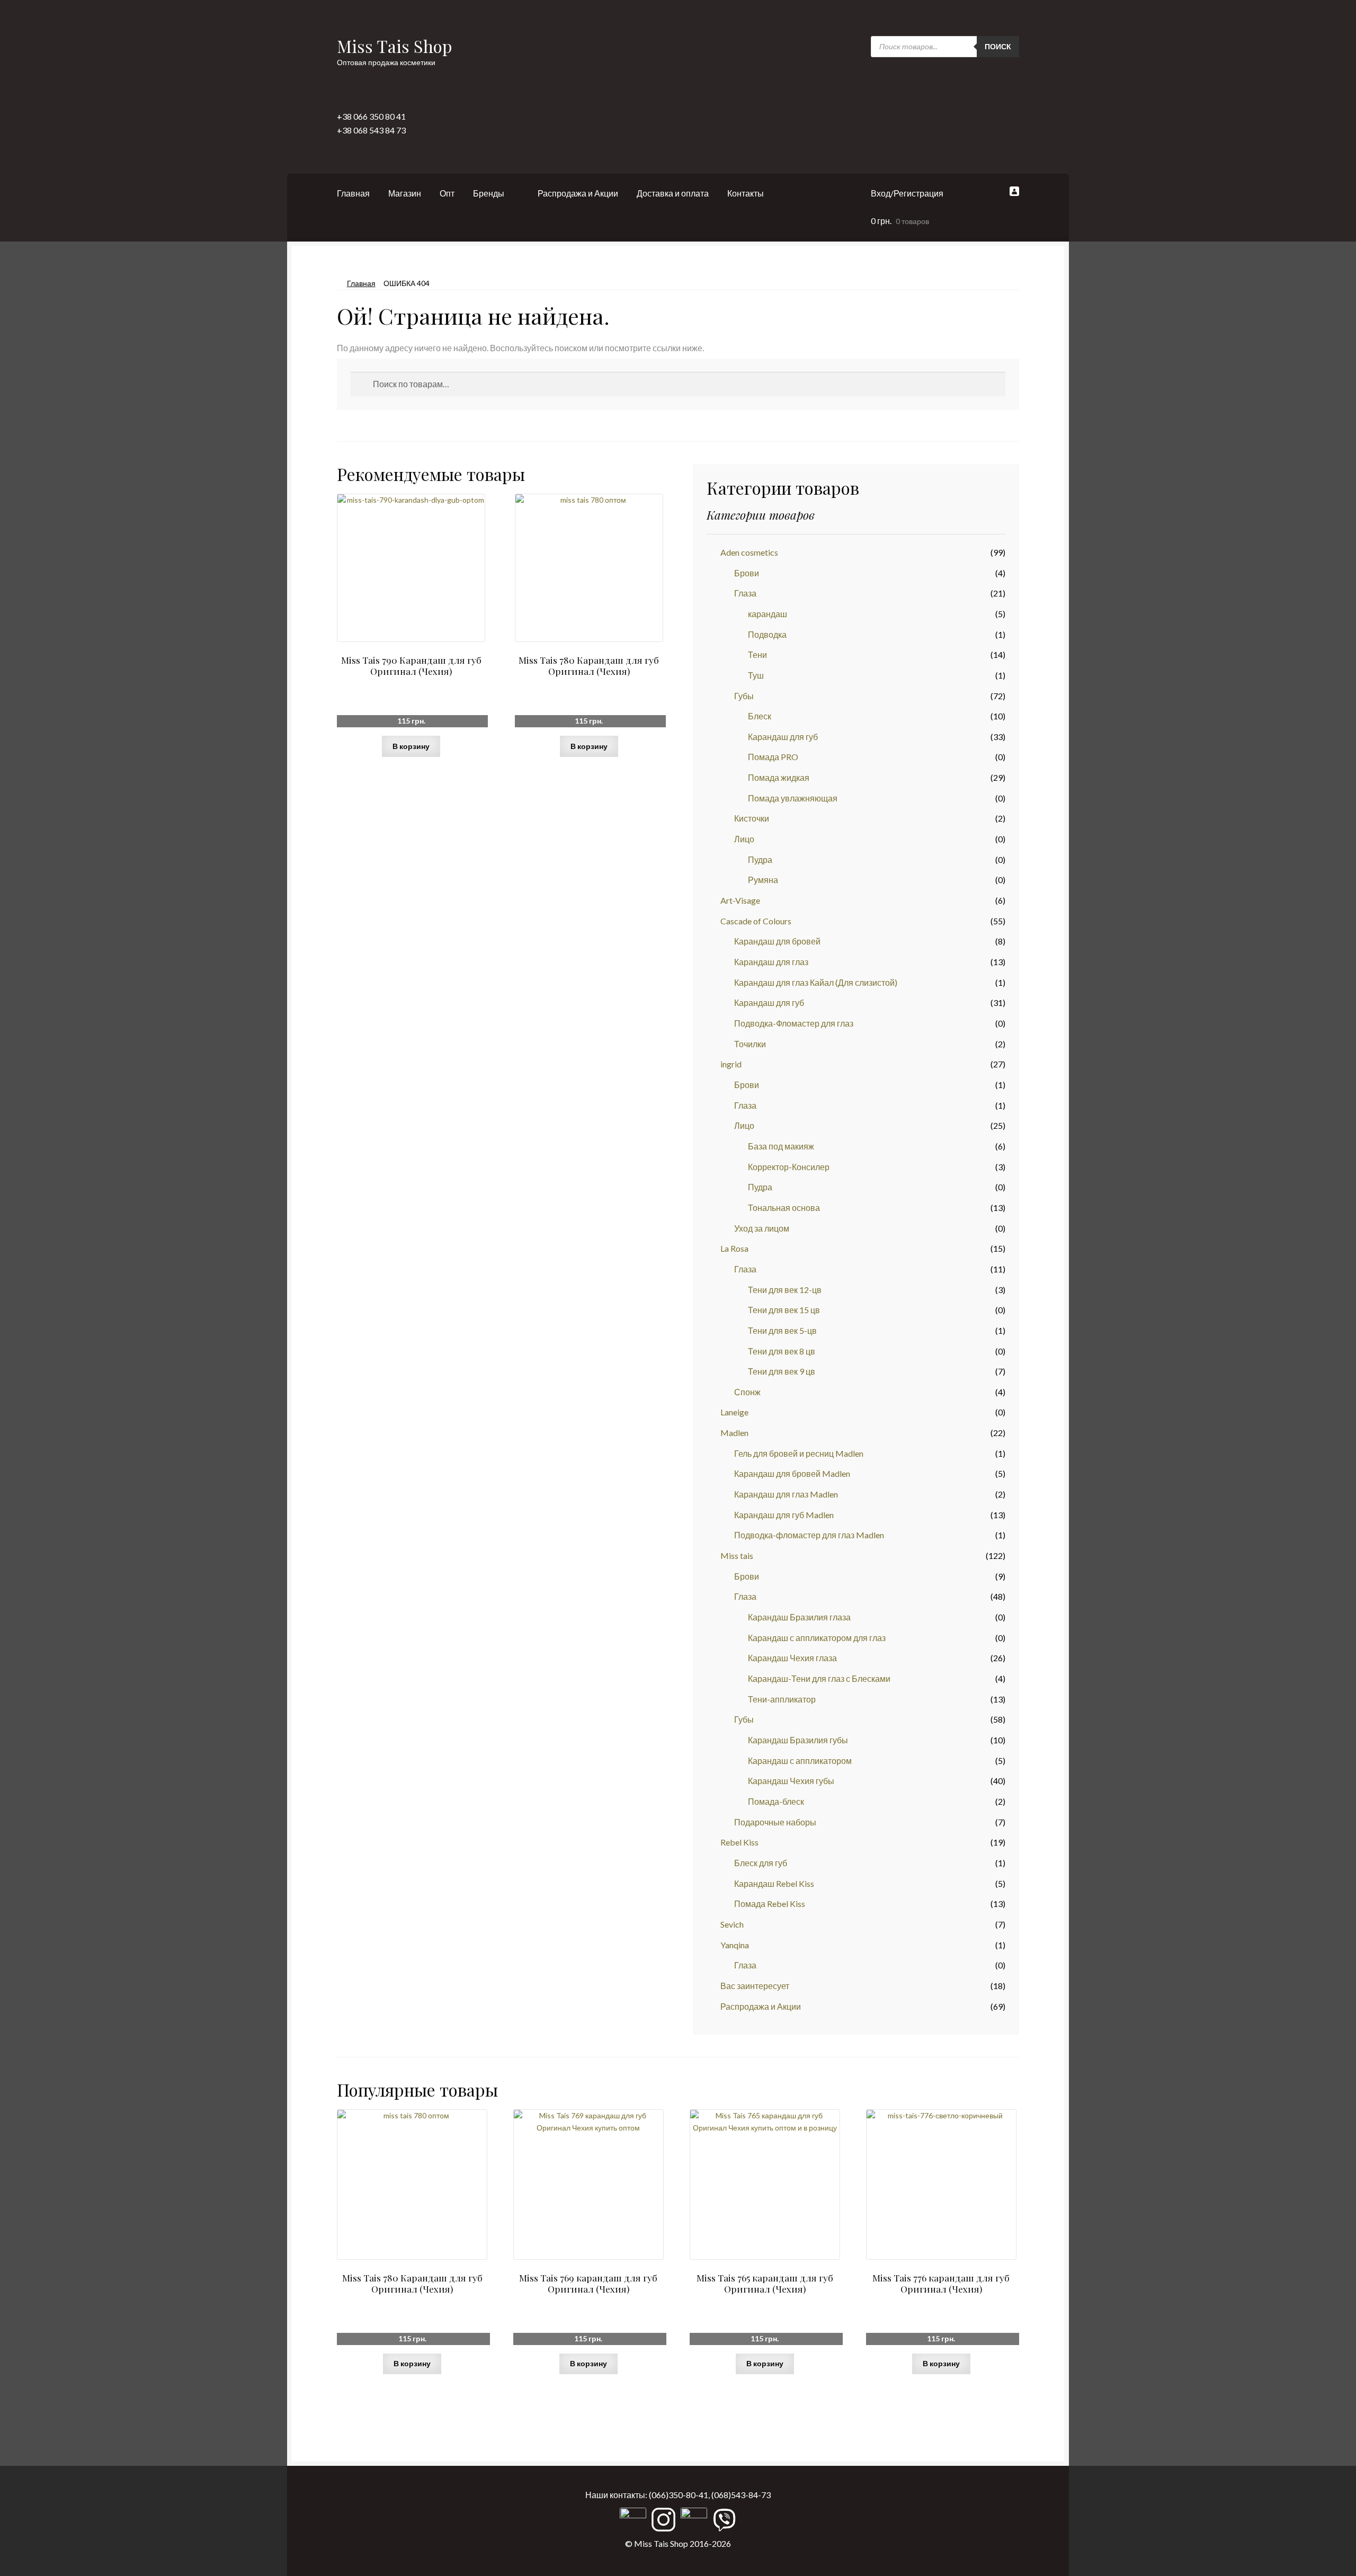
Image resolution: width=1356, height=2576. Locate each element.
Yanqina (735, 1945)
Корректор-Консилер (789, 1167)
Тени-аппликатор (782, 1699)
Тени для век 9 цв (782, 1371)
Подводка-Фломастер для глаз (794, 1023)
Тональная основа (784, 1207)
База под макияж (781, 1146)
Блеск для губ (761, 1863)
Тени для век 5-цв (782, 1330)
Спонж (747, 1392)
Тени (757, 654)
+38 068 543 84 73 (371, 130)
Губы (744, 696)
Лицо (744, 839)
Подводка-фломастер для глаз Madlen (809, 1535)
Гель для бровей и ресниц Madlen (799, 1453)
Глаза (745, 593)
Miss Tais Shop (395, 46)
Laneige (734, 1412)
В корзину (411, 746)
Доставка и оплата (673, 193)
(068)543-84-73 (741, 2495)
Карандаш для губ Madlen (784, 1515)
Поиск (998, 46)
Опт (447, 193)
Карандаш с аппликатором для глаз (817, 1638)
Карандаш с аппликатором (800, 1761)
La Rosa (734, 1248)
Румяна (763, 880)
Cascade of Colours (756, 921)
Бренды (489, 193)
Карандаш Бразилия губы (798, 1740)
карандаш (768, 614)
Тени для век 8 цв (782, 1351)
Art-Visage (740, 900)
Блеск (760, 716)
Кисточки (752, 818)
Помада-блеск (776, 1801)
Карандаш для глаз (771, 962)
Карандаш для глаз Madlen (786, 1494)
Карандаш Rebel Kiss (774, 1883)
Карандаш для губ (783, 737)
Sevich (732, 1924)
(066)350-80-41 (679, 2495)
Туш (756, 675)
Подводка (767, 634)
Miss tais (737, 1556)
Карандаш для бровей (777, 941)
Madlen (734, 1433)
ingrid (731, 1064)
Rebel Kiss (739, 1842)
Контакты (746, 193)
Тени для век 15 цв (784, 1310)
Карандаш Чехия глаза (792, 1658)
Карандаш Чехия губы (791, 1781)
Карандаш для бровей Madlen (792, 1473)
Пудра (760, 859)
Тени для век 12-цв (785, 1290)
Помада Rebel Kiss (770, 1904)
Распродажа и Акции (578, 193)
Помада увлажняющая (793, 798)
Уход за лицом (762, 1228)
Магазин (405, 193)
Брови (747, 573)
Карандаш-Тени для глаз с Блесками (819, 1678)
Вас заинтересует (755, 1986)
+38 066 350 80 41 (371, 116)
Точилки (750, 1044)
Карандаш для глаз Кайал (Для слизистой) (816, 982)
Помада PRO (773, 757)
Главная (353, 193)
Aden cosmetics (749, 552)
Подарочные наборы (775, 1822)
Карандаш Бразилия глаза (799, 1617)
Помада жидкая (779, 777)
